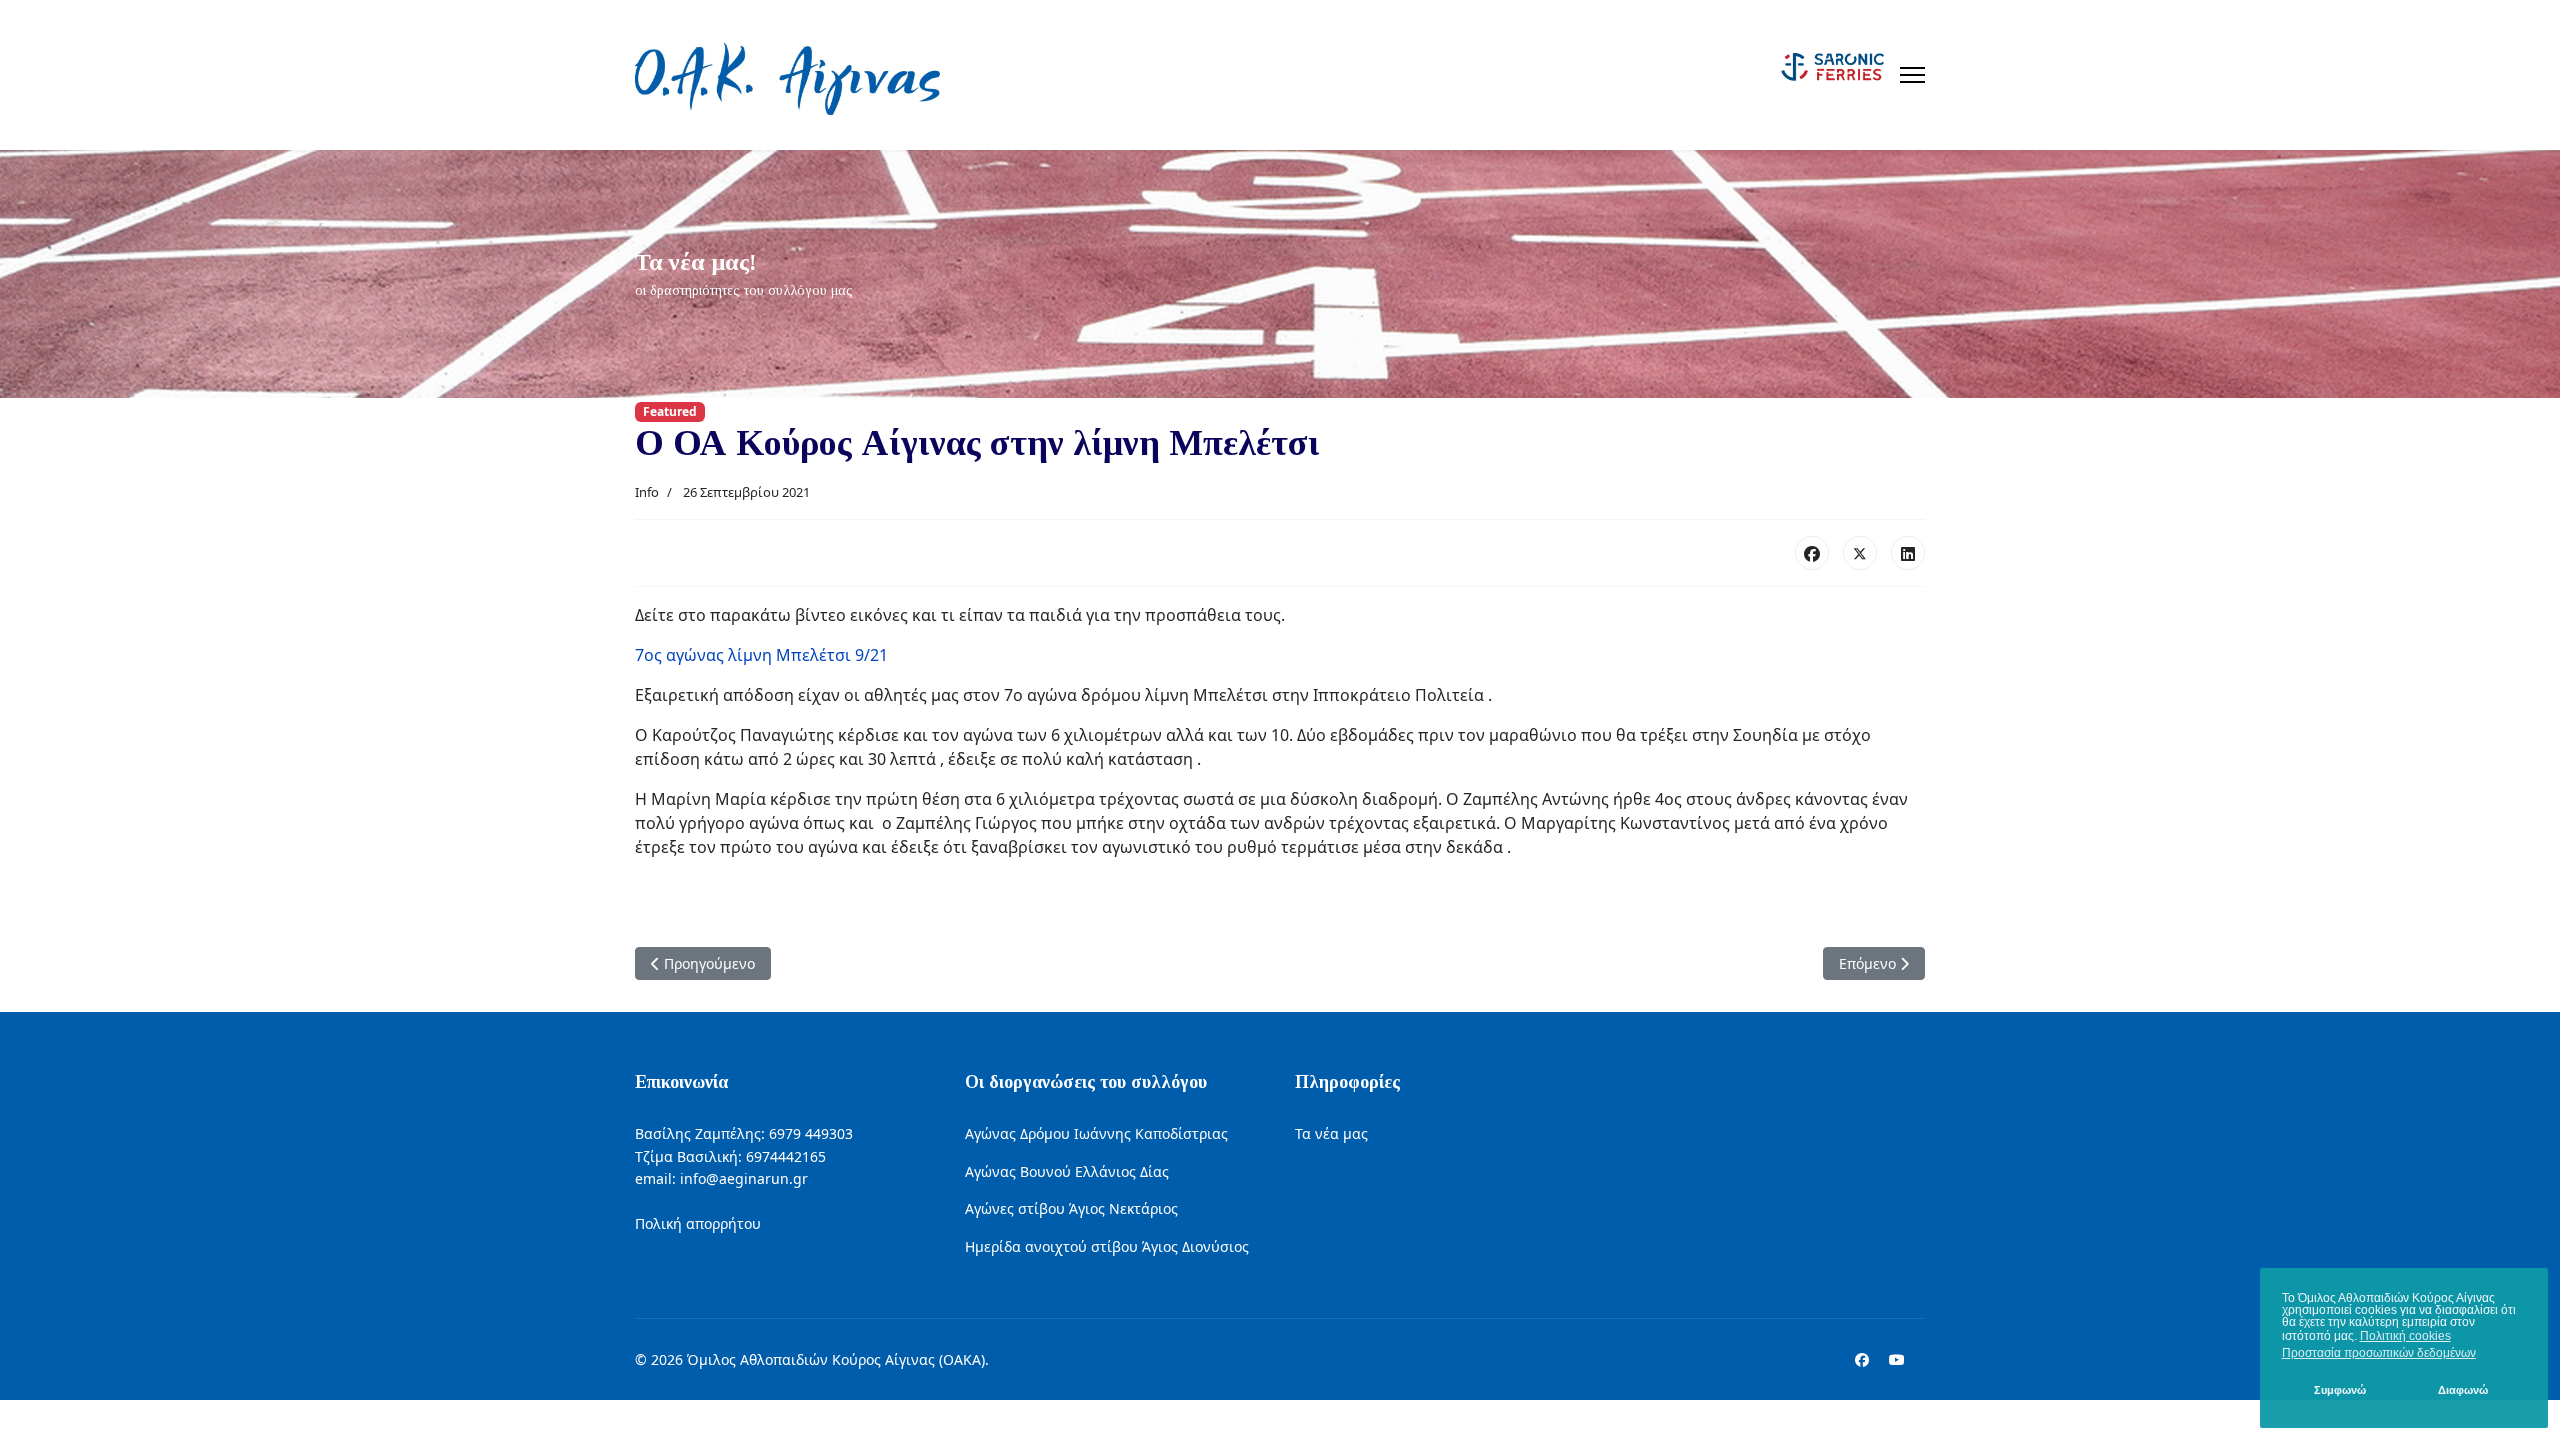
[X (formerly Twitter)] (1860, 553)
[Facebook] (1812, 553)
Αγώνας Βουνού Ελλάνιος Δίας (1067, 1171)
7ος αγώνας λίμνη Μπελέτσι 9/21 (761, 655)
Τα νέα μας (1331, 1133)
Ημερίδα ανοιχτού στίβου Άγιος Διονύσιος (1107, 1246)
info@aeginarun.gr (744, 1178)
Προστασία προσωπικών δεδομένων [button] (2379, 1353)
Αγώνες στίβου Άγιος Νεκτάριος (1071, 1208)
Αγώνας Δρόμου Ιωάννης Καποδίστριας (1096, 1133)
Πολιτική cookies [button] (2405, 1336)
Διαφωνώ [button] (2463, 1390)
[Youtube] (1897, 1359)
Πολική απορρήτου (698, 1223)
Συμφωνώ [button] (2340, 1390)
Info (647, 492)
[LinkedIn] (1908, 553)
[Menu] (1912, 75)
